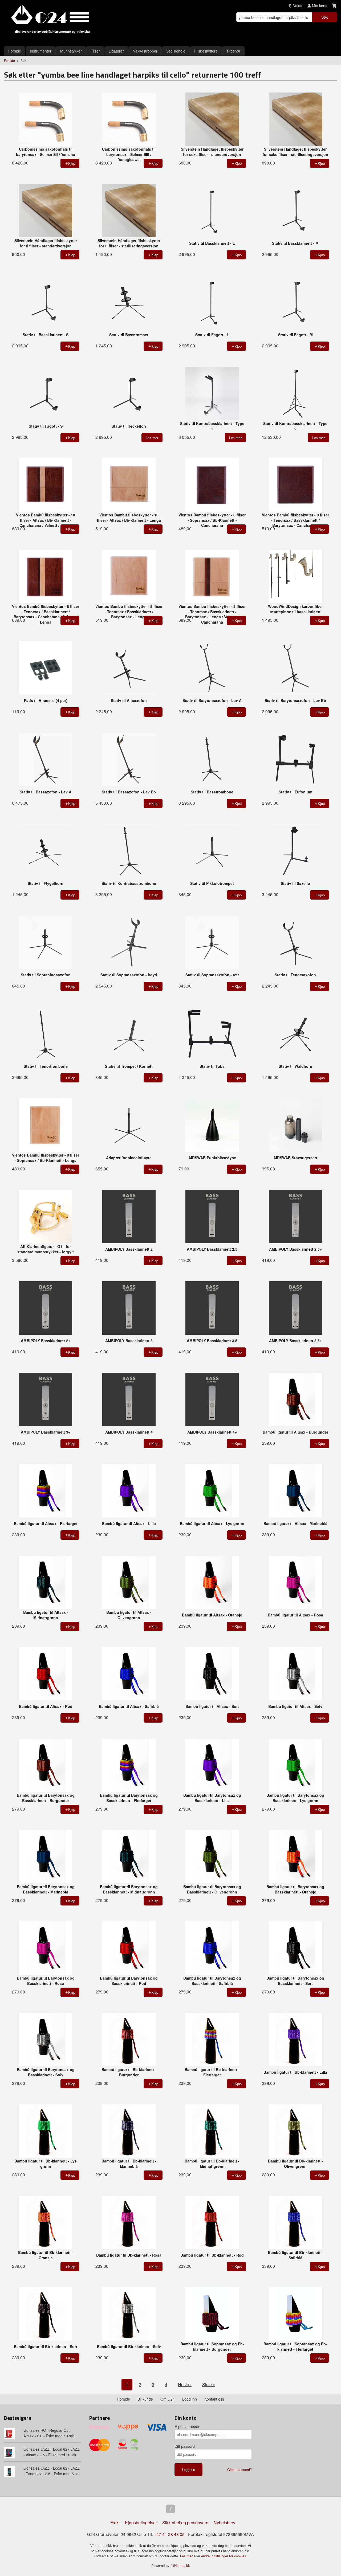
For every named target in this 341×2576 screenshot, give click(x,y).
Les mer (187, 2556)
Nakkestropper (145, 51)
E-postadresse (187, 2426)
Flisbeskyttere (206, 51)
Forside (15, 51)
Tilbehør (233, 51)
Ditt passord (185, 2446)
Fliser (95, 51)
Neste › (185, 2384)
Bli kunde (145, 2399)
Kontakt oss (214, 2399)
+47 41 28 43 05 (169, 2534)
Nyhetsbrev (224, 2523)
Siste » (209, 2384)
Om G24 (168, 2399)
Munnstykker (71, 51)
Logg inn (190, 2399)
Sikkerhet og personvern (185, 2523)
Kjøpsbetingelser (141, 2523)
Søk (324, 17)
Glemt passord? (239, 2469)
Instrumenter (41, 51)
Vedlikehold (176, 51)
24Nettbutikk (180, 2565)
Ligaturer (116, 51)
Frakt (115, 2523)
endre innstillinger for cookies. (224, 2556)
